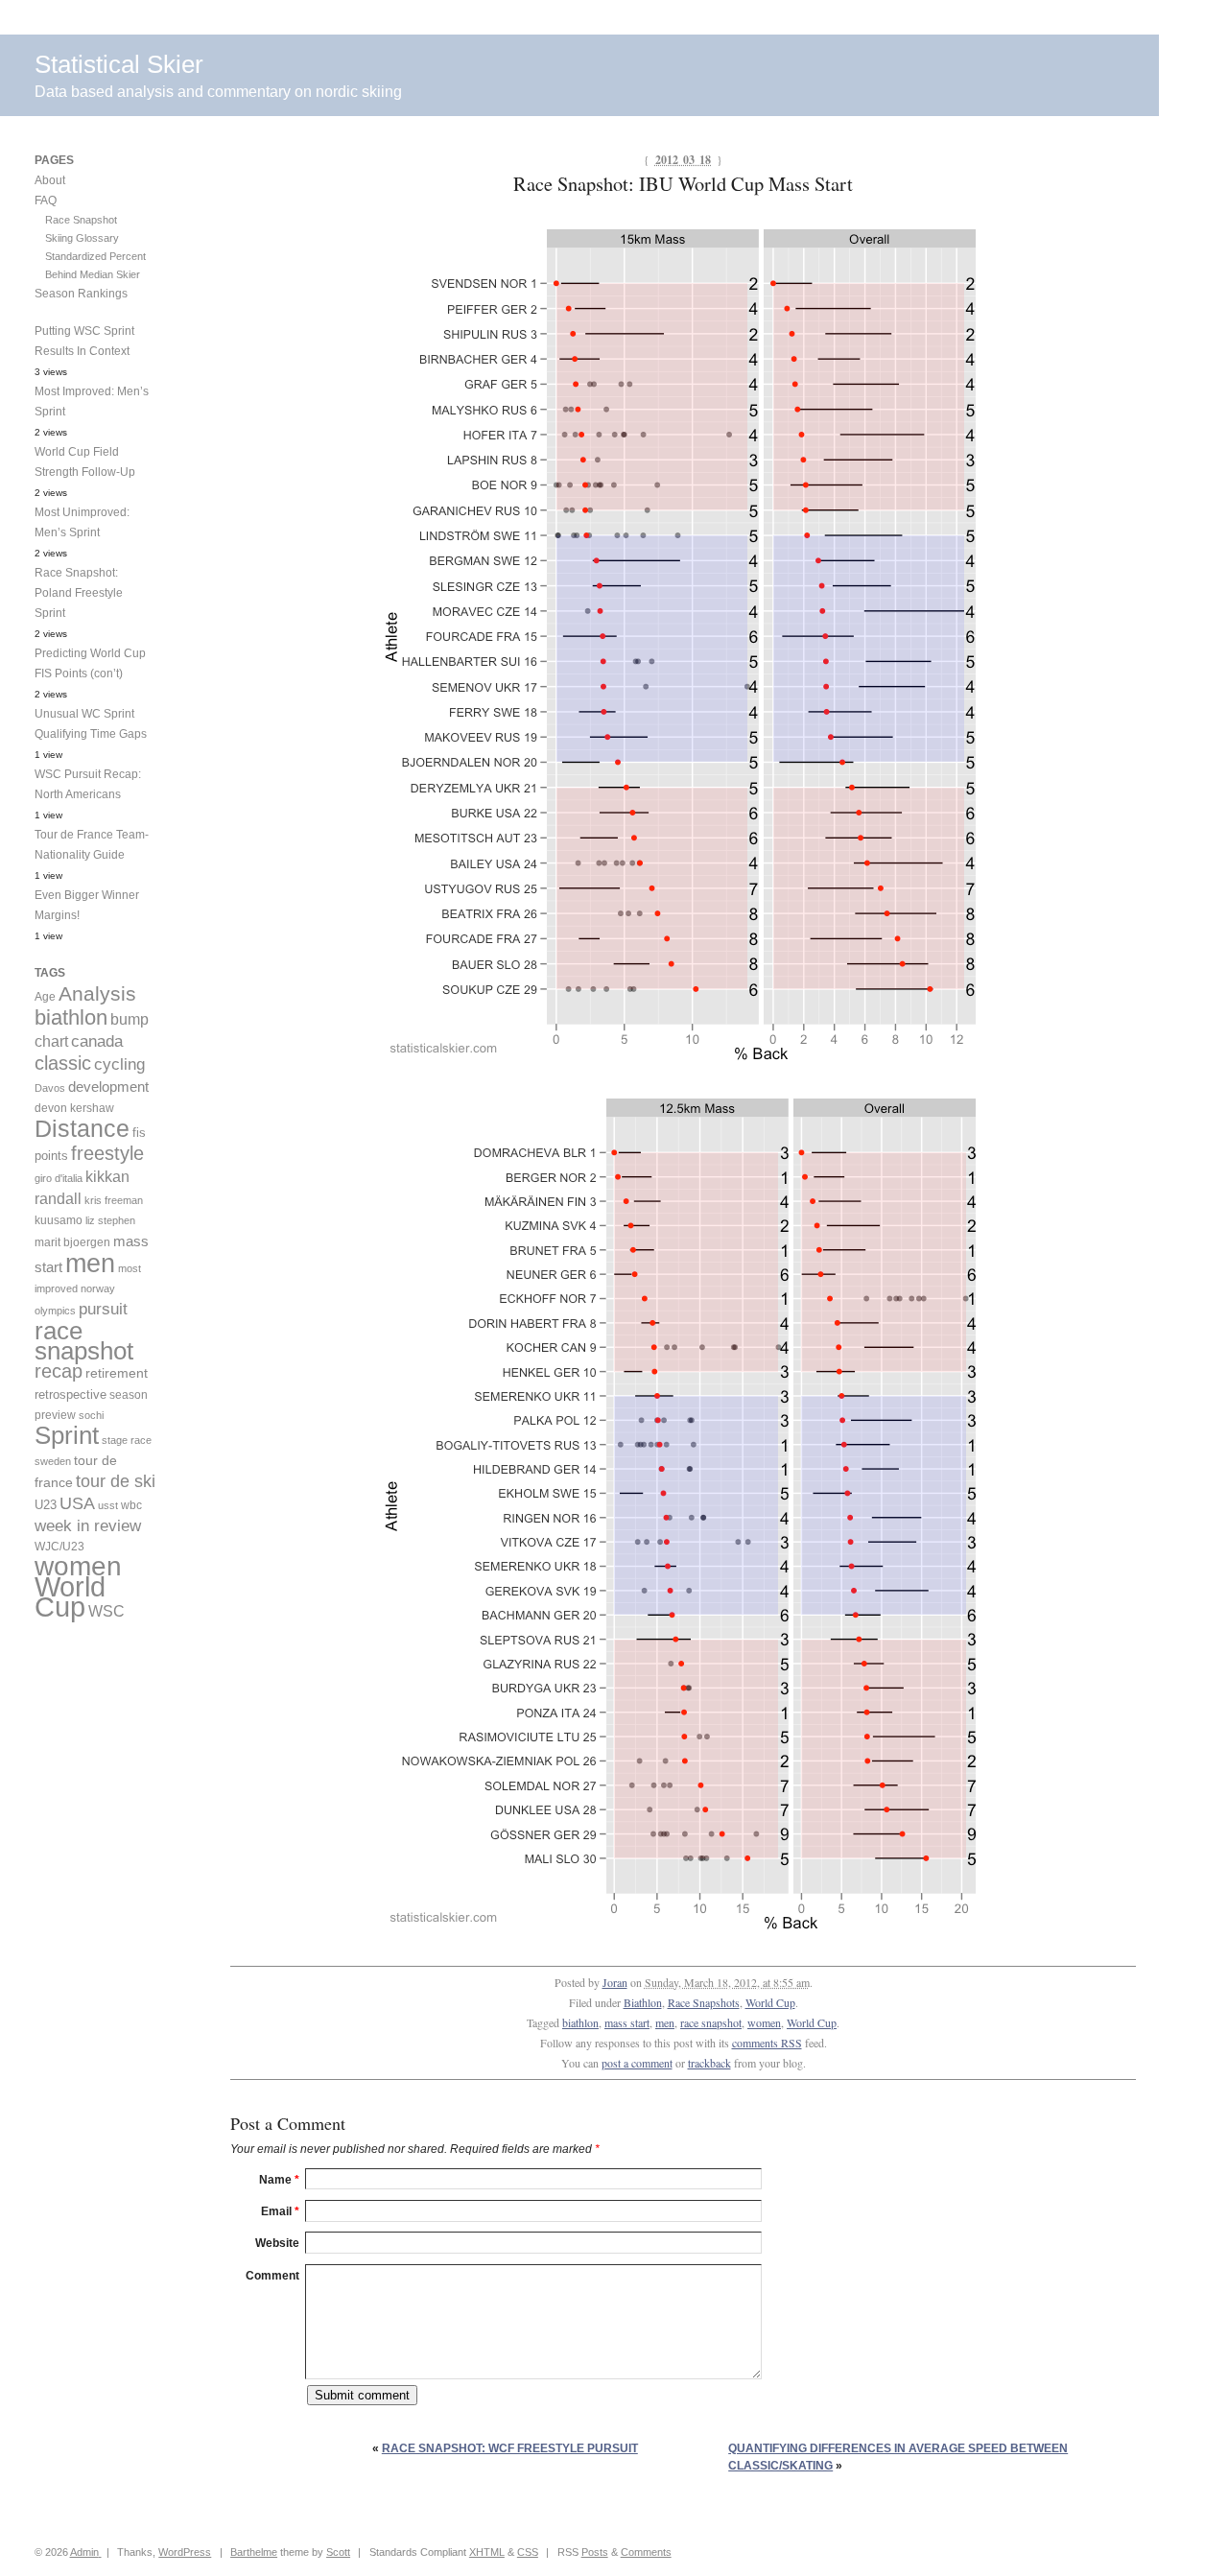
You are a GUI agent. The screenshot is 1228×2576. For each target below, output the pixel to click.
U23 (46, 1505)
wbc (131, 1505)
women (764, 2022)
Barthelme (254, 2552)
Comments (646, 2552)
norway (98, 1288)
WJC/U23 (59, 1546)
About (50, 180)
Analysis (97, 993)
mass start (627, 2022)
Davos (50, 1088)
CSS (528, 2552)
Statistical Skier (119, 64)
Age (45, 997)
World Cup (770, 2002)
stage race (127, 1440)
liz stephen (110, 1220)
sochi (91, 1415)
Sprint (67, 1435)
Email (280, 2211)
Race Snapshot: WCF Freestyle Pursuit (510, 2448)
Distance (82, 1128)
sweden (53, 1461)
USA (77, 1503)
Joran (615, 1982)
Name (279, 2180)
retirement (117, 1373)
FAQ (46, 201)
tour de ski (116, 1481)
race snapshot (711, 2022)
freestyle (107, 1153)
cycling (119, 1064)
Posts (595, 2552)
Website (277, 2243)
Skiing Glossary (82, 238)
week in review (88, 1525)
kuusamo (59, 1220)
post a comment (637, 2063)
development (108, 1087)
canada (97, 1041)
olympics (55, 1311)
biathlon (580, 2022)
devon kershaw (74, 1108)
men (665, 2022)
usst (108, 1505)
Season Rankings (81, 294)
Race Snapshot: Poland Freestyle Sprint (79, 593)
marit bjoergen (72, 1242)
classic (63, 1063)
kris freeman (114, 1200)
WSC (106, 1611)
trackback (709, 2063)
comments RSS (767, 2043)
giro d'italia (59, 1178)
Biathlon (643, 2002)
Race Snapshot (81, 220)
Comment (272, 2276)
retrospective (71, 1394)
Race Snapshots (704, 2002)
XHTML (487, 2552)
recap (59, 1371)
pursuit (103, 1309)
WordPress (185, 2552)
